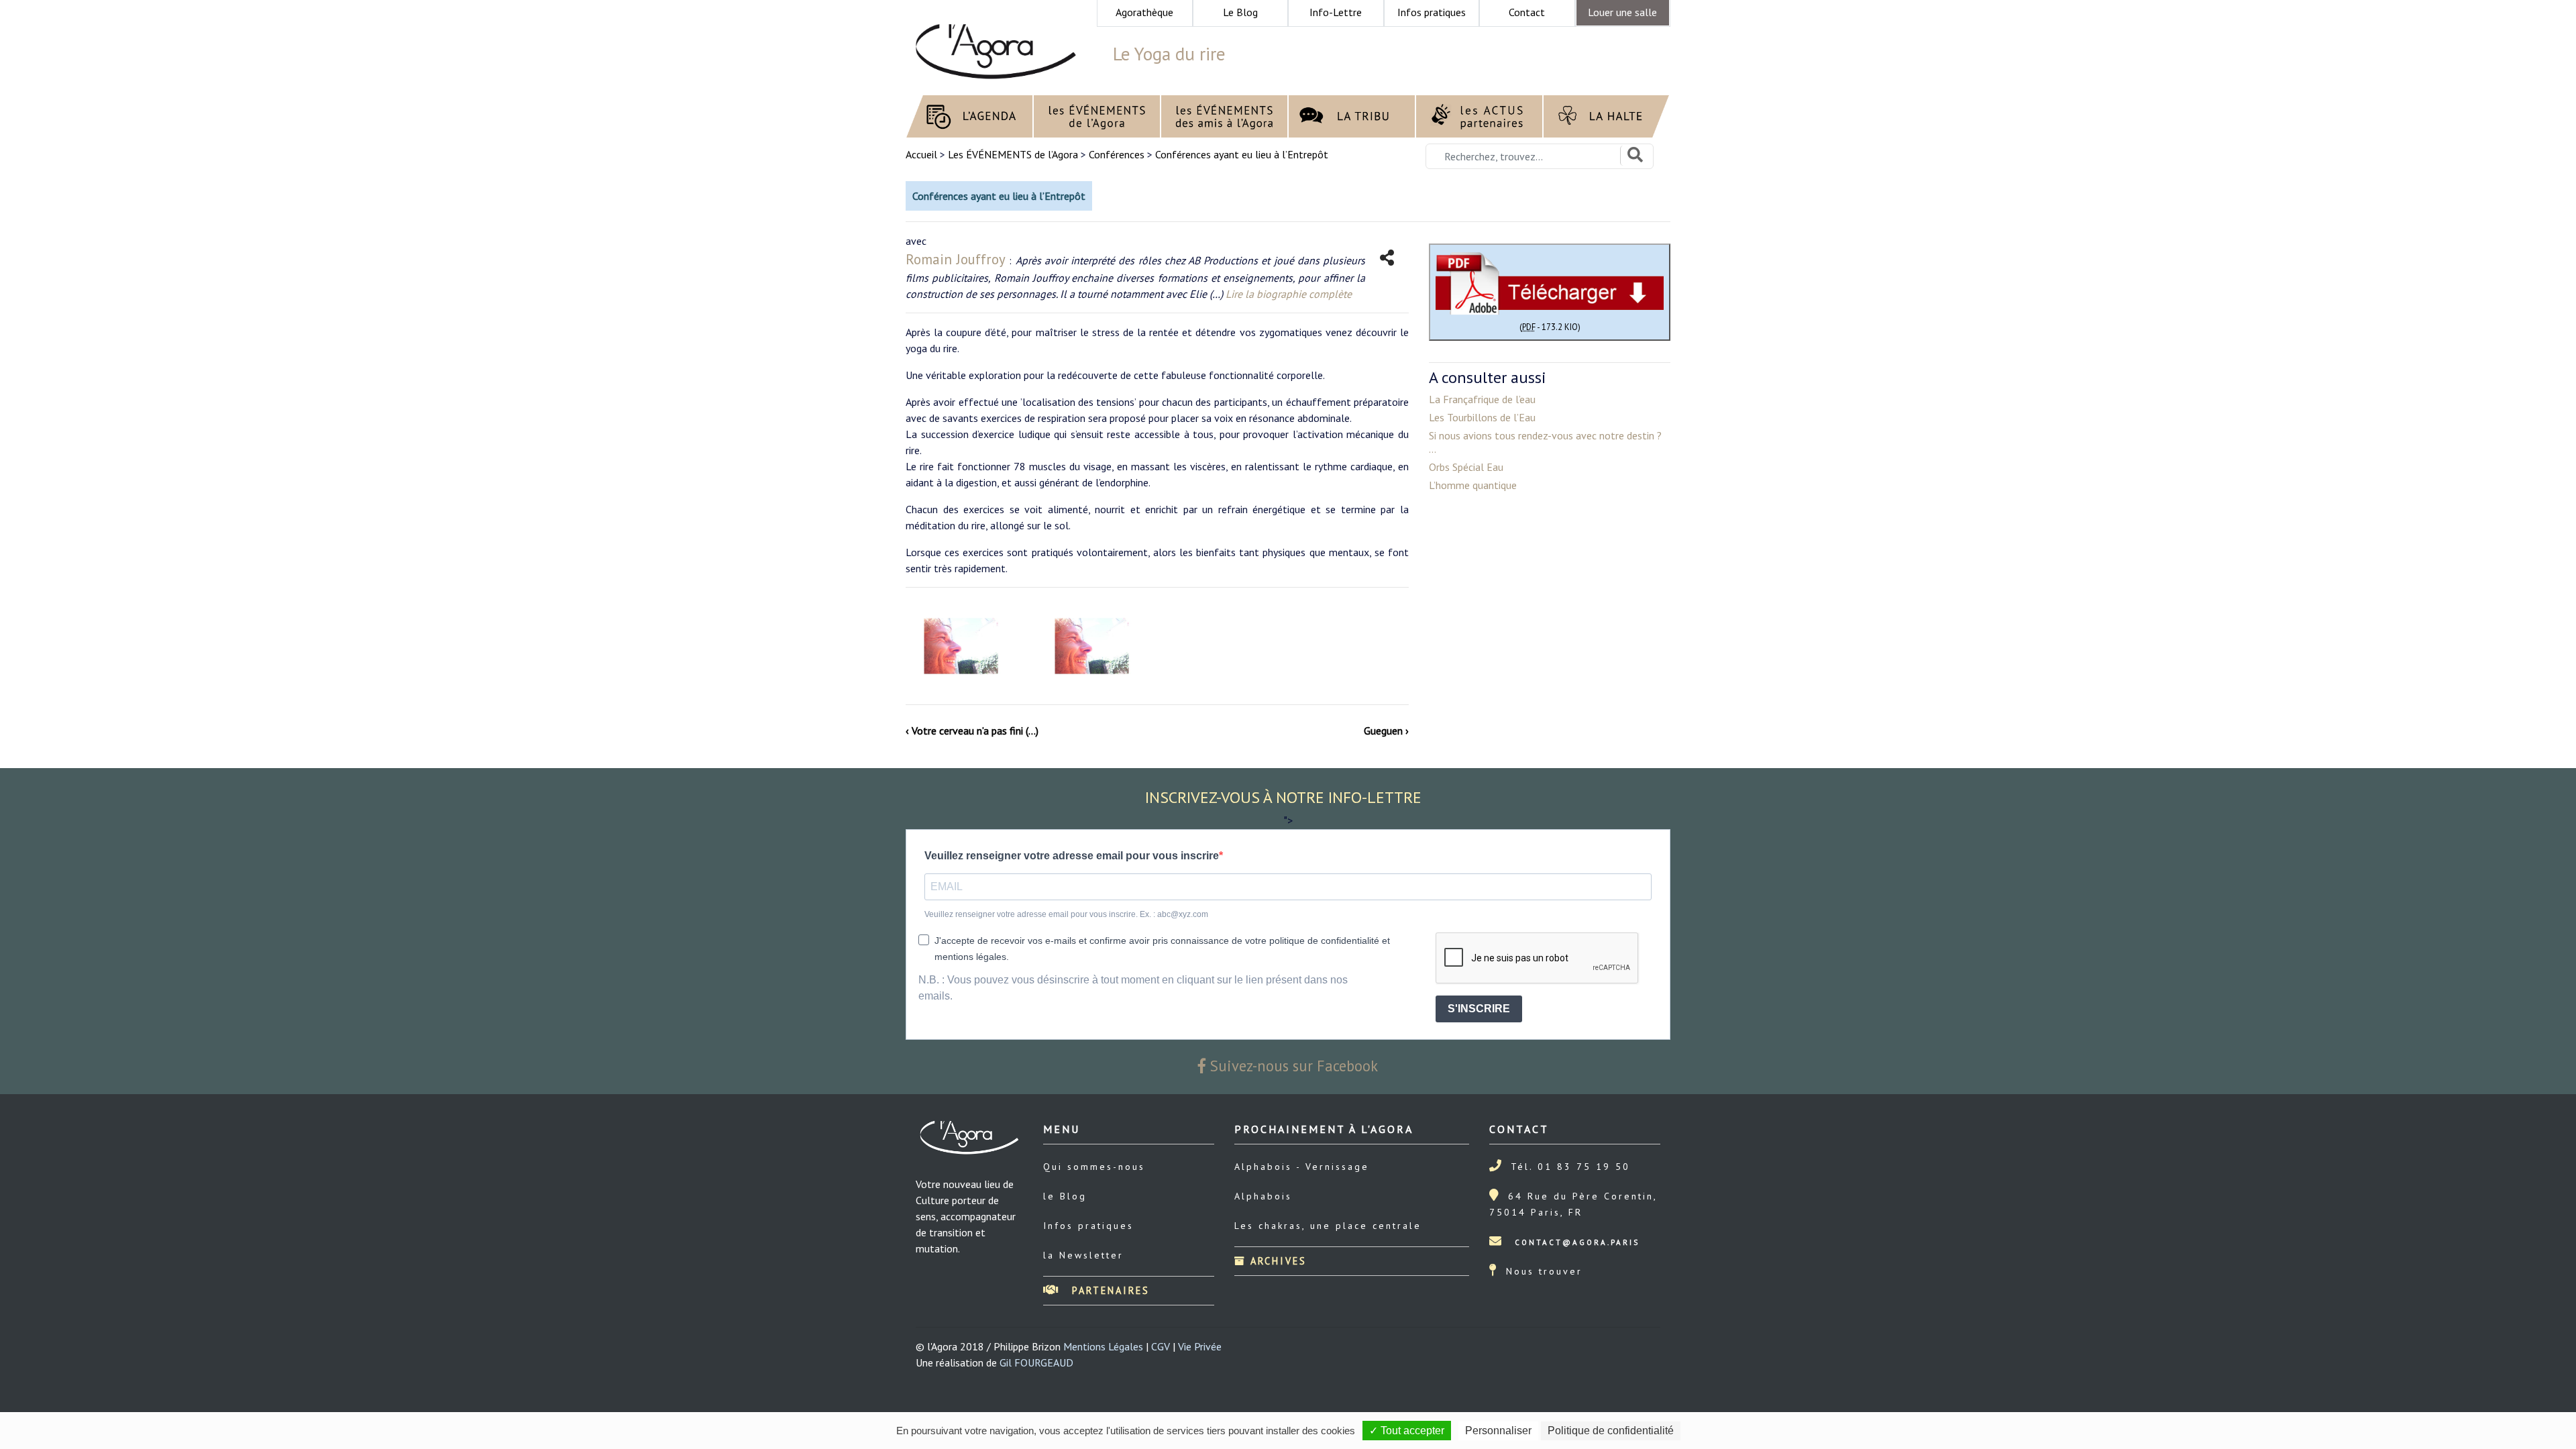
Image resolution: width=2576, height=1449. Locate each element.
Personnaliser (1498, 1431)
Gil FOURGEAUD (1036, 1362)
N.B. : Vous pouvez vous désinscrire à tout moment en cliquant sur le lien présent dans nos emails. (1133, 988)
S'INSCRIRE (1479, 1009)
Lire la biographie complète (1289, 294)
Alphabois (1263, 1196)
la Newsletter (1083, 1255)
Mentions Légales (1103, 1346)
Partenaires (1109, 1290)
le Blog (1065, 1196)
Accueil (923, 154)
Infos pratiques (1088, 1226)
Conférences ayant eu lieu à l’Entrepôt (1242, 154)
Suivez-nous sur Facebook (1292, 1066)
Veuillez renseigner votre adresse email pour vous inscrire (1072, 856)
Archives (1276, 1261)
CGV (1161, 1346)
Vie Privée (1200, 1346)
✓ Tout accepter (1407, 1431)
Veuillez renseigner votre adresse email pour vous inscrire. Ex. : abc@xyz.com (1066, 914)
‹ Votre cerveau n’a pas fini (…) (972, 731)
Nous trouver (1544, 1271)
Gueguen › (1386, 731)
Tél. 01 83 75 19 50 (1570, 1167)
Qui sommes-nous (1094, 1167)
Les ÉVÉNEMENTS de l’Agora (1013, 154)
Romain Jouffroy (956, 259)
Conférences (1117, 154)
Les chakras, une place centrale (1328, 1226)
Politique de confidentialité (1611, 1431)
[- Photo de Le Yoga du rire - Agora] (961, 646)
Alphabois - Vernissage (1302, 1167)
